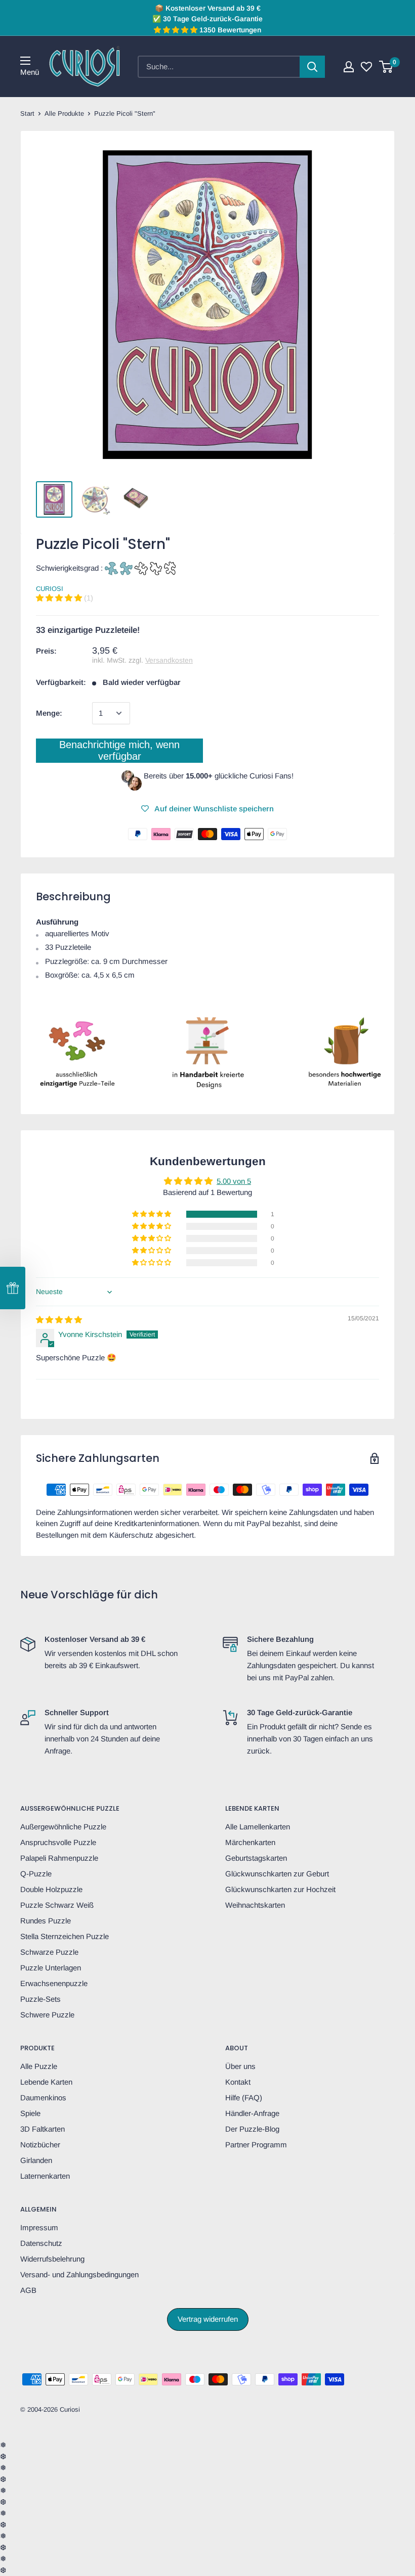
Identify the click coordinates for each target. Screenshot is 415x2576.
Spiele (30, 2113)
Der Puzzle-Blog (252, 2129)
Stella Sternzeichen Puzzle (65, 1936)
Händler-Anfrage (252, 2113)
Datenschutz (41, 2243)
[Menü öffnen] (25, 61)
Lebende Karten (46, 2082)
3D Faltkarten (43, 2129)
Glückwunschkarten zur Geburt (277, 1874)
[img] (59, 1320)
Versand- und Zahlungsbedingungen (79, 2274)
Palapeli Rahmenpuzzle (59, 1858)
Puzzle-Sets (40, 1999)
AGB (28, 2290)
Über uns (240, 2066)
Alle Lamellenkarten (258, 1827)
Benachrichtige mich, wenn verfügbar (119, 750)
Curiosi (50, 589)
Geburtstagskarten (256, 1858)
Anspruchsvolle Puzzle (58, 1842)
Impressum (39, 2227)
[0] (386, 67)
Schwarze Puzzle (49, 1952)
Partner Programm (256, 2145)
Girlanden (36, 2160)
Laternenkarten (45, 2176)
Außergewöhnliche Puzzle (63, 1827)
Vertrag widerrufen (208, 2319)
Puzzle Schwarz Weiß (57, 1905)
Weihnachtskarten (255, 1905)
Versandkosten (169, 660)
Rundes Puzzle (46, 1921)
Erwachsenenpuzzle (54, 1983)
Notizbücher (40, 2145)
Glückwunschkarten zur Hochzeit (280, 1889)
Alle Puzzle (39, 2066)
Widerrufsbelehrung (52, 2259)
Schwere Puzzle (47, 2015)
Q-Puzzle (36, 1874)
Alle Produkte (64, 113)
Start (27, 113)
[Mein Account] (349, 67)
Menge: (49, 713)
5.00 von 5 (234, 1181)
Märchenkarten (250, 1842)
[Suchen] (312, 67)
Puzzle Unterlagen (51, 1968)
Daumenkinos (43, 2098)
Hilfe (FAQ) (244, 2098)
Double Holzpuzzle (51, 1889)
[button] (60, 598)
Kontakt (238, 2082)
